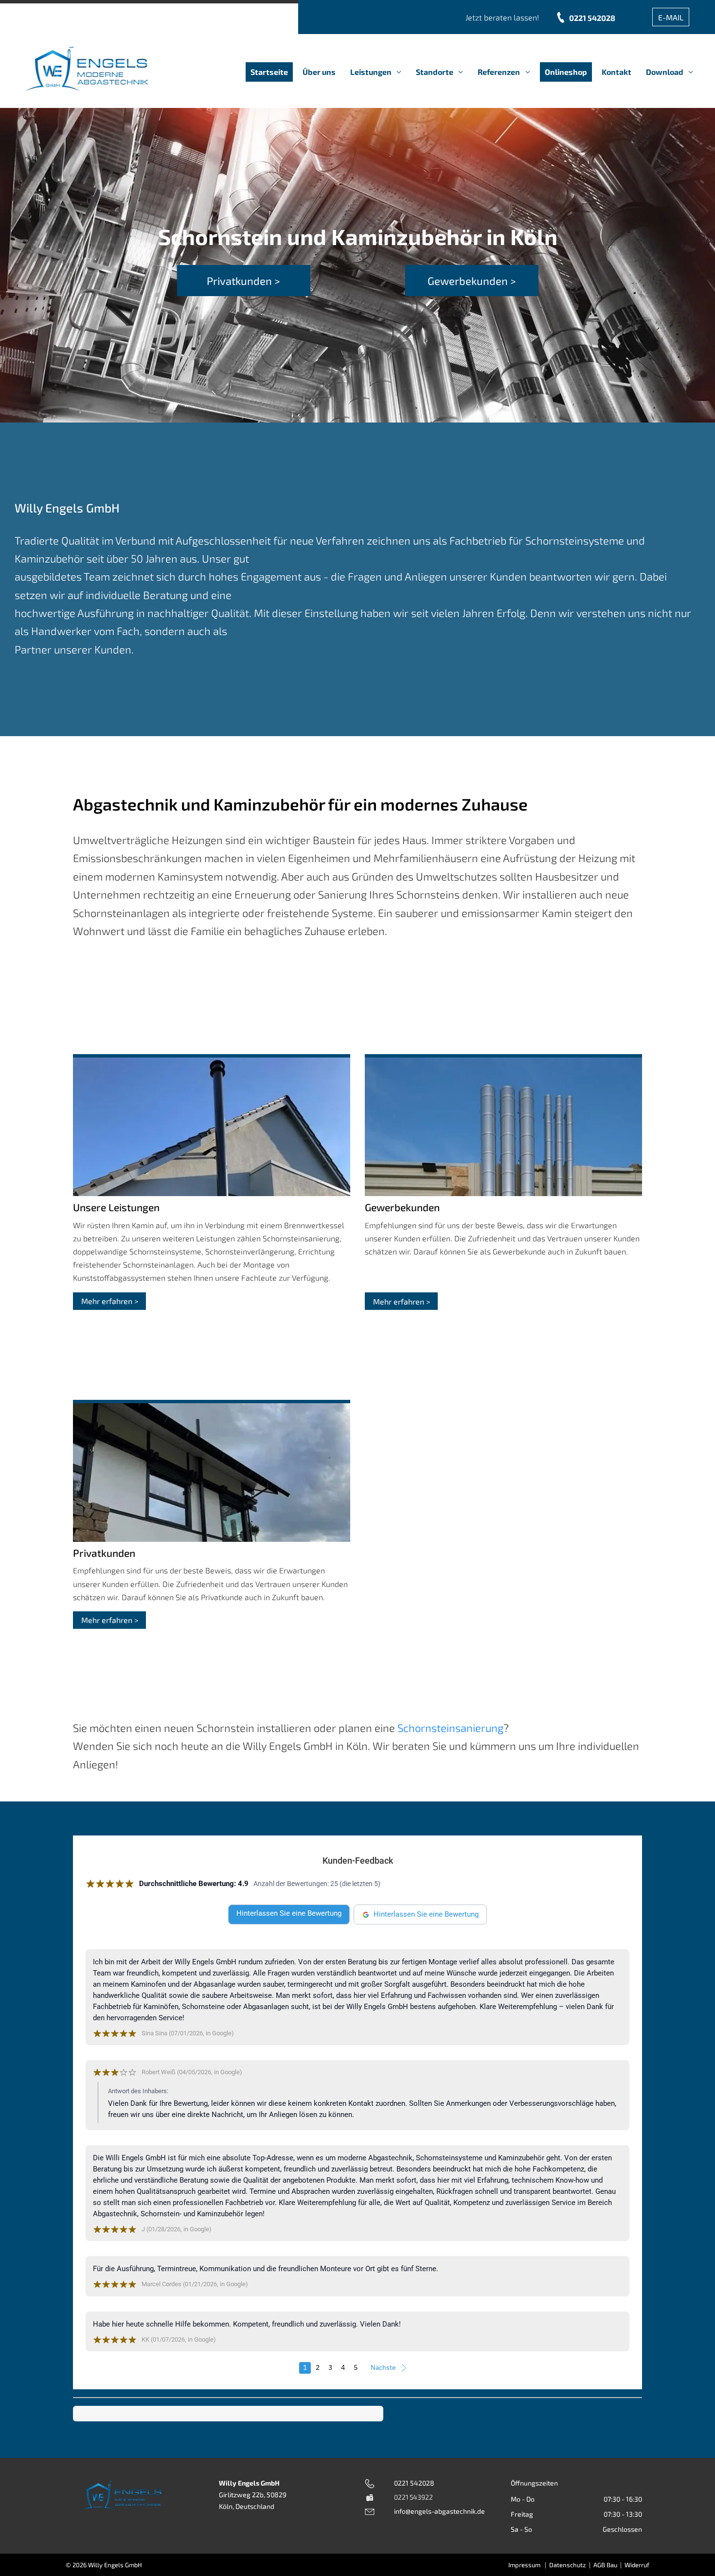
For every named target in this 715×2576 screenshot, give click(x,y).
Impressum (524, 2565)
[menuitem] (269, 72)
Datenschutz (568, 2565)
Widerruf (637, 2565)
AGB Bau (605, 2565)
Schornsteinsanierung (450, 1728)
